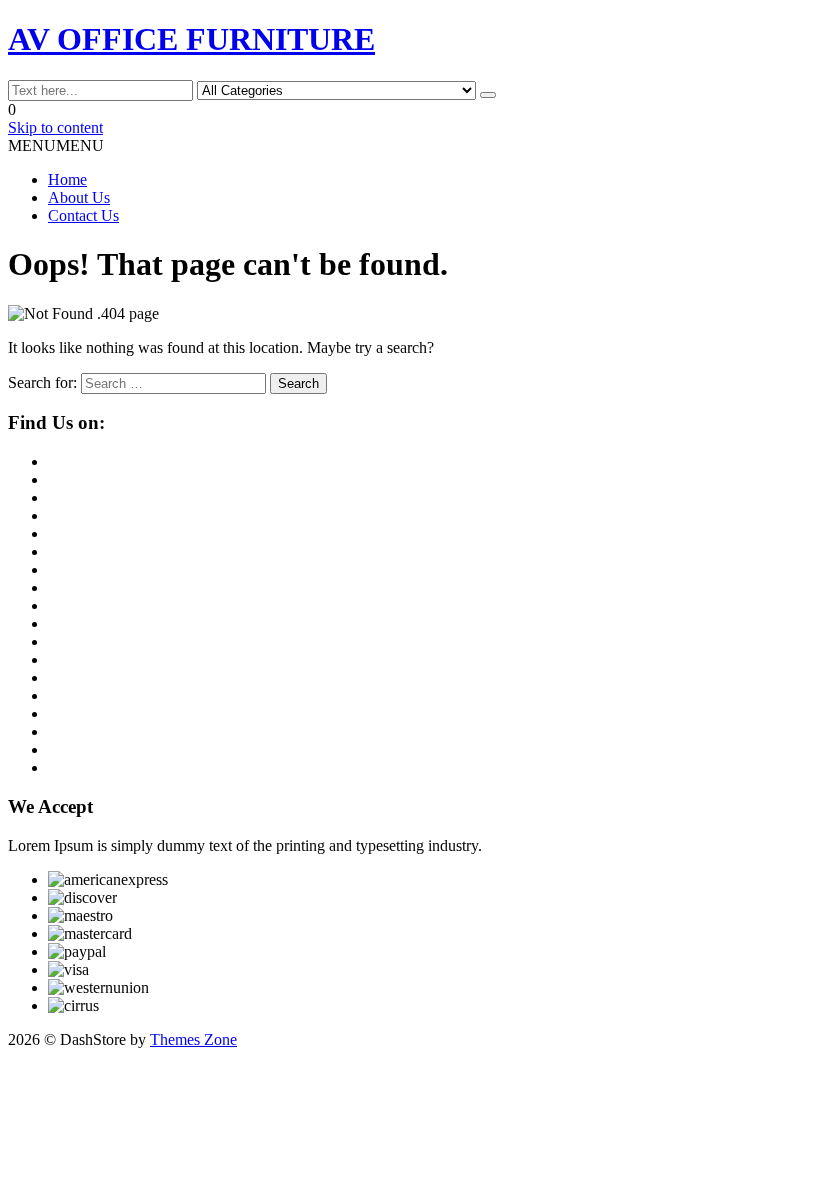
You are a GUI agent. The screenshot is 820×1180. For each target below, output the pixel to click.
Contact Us (83, 215)
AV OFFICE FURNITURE (191, 39)
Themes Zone (193, 1039)
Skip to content (55, 127)
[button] (56, 145)
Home (67, 179)
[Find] (488, 95)
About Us (79, 197)
